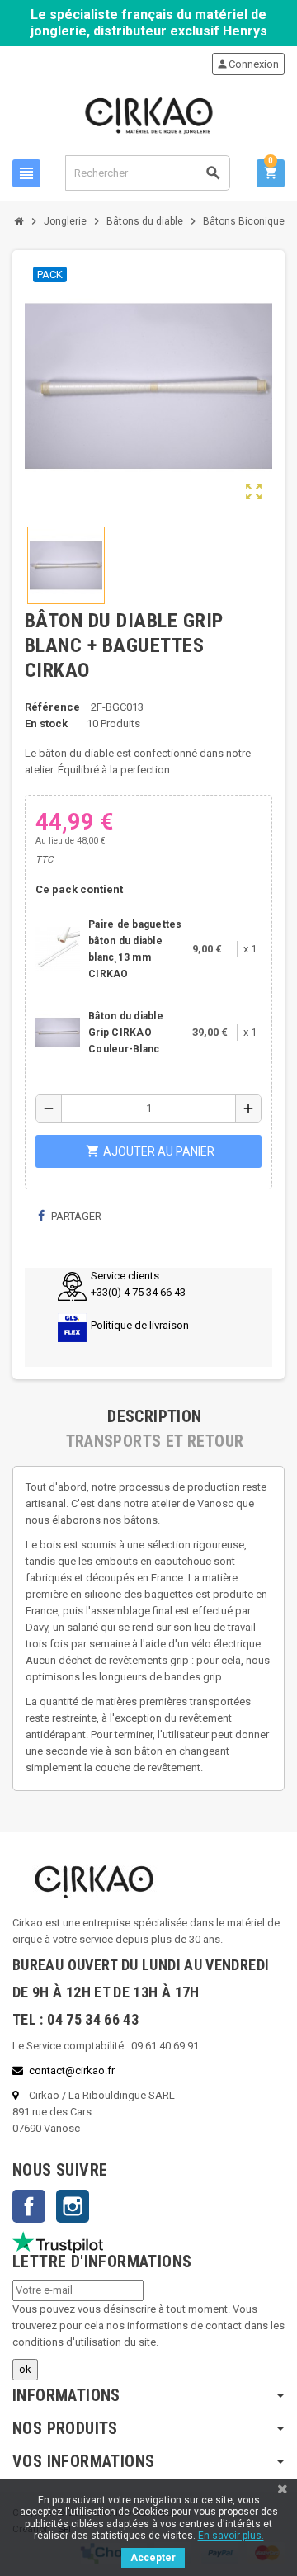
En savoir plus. (231, 2536)
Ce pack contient (79, 889)
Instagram (73, 2206)
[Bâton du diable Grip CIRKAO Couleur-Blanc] (58, 1031)
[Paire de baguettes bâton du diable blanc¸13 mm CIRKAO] (58, 948)
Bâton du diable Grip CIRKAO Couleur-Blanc (126, 1033)
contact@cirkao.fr (72, 2070)
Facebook (29, 2206)
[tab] (155, 1416)
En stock (46, 723)
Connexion (247, 64)
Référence (52, 707)
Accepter (153, 2558)
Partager (75, 1216)
